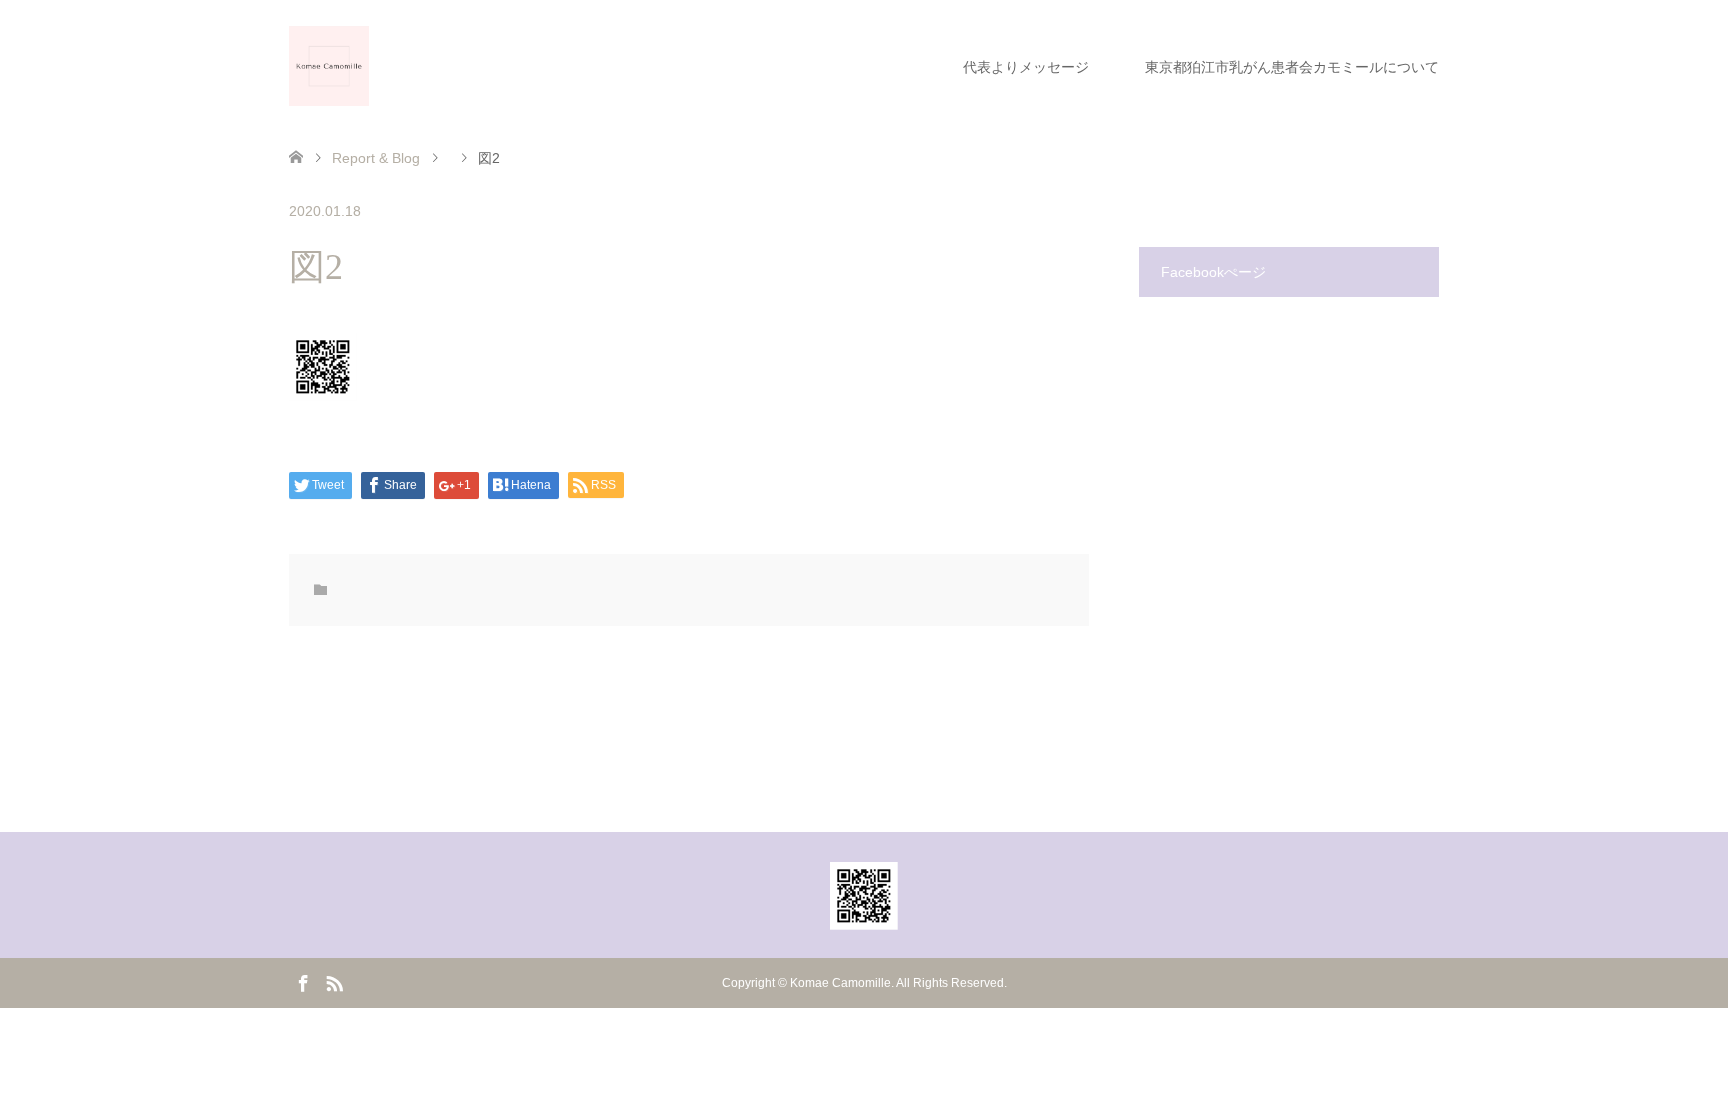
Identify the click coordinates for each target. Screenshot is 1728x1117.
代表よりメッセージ (1026, 67)
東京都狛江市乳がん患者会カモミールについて (1292, 67)
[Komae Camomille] (329, 66)
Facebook (303, 982)
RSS (334, 982)
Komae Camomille (840, 983)
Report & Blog (376, 158)
